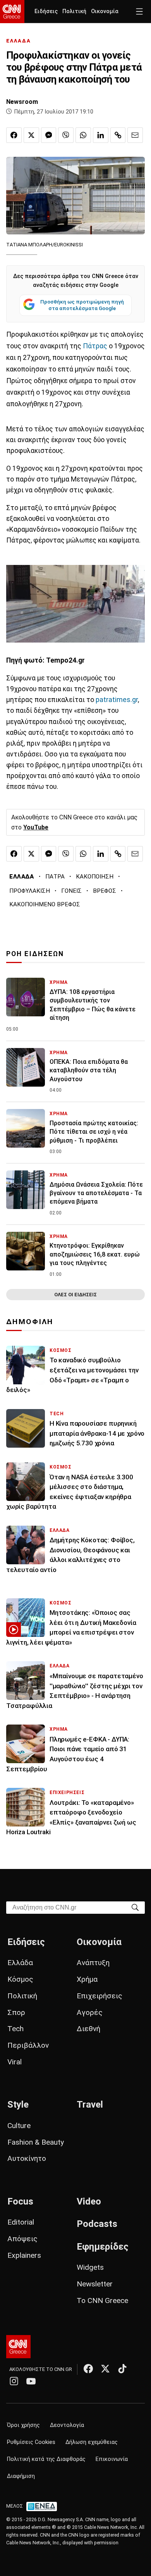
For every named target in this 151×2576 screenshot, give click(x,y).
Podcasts (97, 2224)
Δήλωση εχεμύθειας (92, 2442)
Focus (20, 2201)
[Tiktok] (122, 2369)
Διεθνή (88, 2029)
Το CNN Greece (102, 2300)
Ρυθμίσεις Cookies (31, 2442)
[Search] (135, 1907)
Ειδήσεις (46, 11)
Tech (15, 2029)
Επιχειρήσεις (100, 1996)
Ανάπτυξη (93, 1963)
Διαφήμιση (21, 2476)
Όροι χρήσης (23, 2425)
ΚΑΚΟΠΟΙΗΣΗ (95, 877)
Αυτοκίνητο (27, 2158)
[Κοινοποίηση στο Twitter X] (31, 135)
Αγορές (90, 2012)
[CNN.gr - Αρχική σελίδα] (18, 2347)
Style (18, 2105)
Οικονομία (105, 11)
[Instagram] (14, 2381)
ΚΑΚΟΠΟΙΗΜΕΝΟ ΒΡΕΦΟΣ (45, 904)
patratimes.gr (117, 700)
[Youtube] (31, 2381)
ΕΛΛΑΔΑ (19, 41)
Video (89, 2201)
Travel (90, 2105)
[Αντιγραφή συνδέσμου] (118, 135)
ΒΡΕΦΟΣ (105, 891)
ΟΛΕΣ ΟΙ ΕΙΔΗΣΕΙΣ (75, 1295)
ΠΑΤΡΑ (55, 877)
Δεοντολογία (67, 2425)
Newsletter (95, 2284)
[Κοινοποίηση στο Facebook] (14, 135)
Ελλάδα (20, 1963)
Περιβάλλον (28, 2045)
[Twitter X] (105, 2369)
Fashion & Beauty (36, 2142)
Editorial (21, 2222)
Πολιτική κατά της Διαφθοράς (46, 2459)
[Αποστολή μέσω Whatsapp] (83, 135)
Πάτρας (96, 346)
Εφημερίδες (103, 2247)
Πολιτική (74, 11)
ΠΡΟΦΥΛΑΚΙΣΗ (30, 891)
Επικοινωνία (112, 2459)
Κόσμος (20, 1979)
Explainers (24, 2255)
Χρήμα (87, 1979)
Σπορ (16, 2012)
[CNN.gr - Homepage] (12, 12)
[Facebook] (88, 2369)
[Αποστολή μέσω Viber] (66, 135)
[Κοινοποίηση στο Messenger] (49, 135)
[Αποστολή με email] (135, 135)
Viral (15, 2062)
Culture (19, 2126)
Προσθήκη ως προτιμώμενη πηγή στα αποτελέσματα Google (82, 305)
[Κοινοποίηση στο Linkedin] (101, 135)
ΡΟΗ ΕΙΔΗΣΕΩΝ (35, 954)
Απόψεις (22, 2239)
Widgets (90, 2267)
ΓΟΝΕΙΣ (71, 891)
